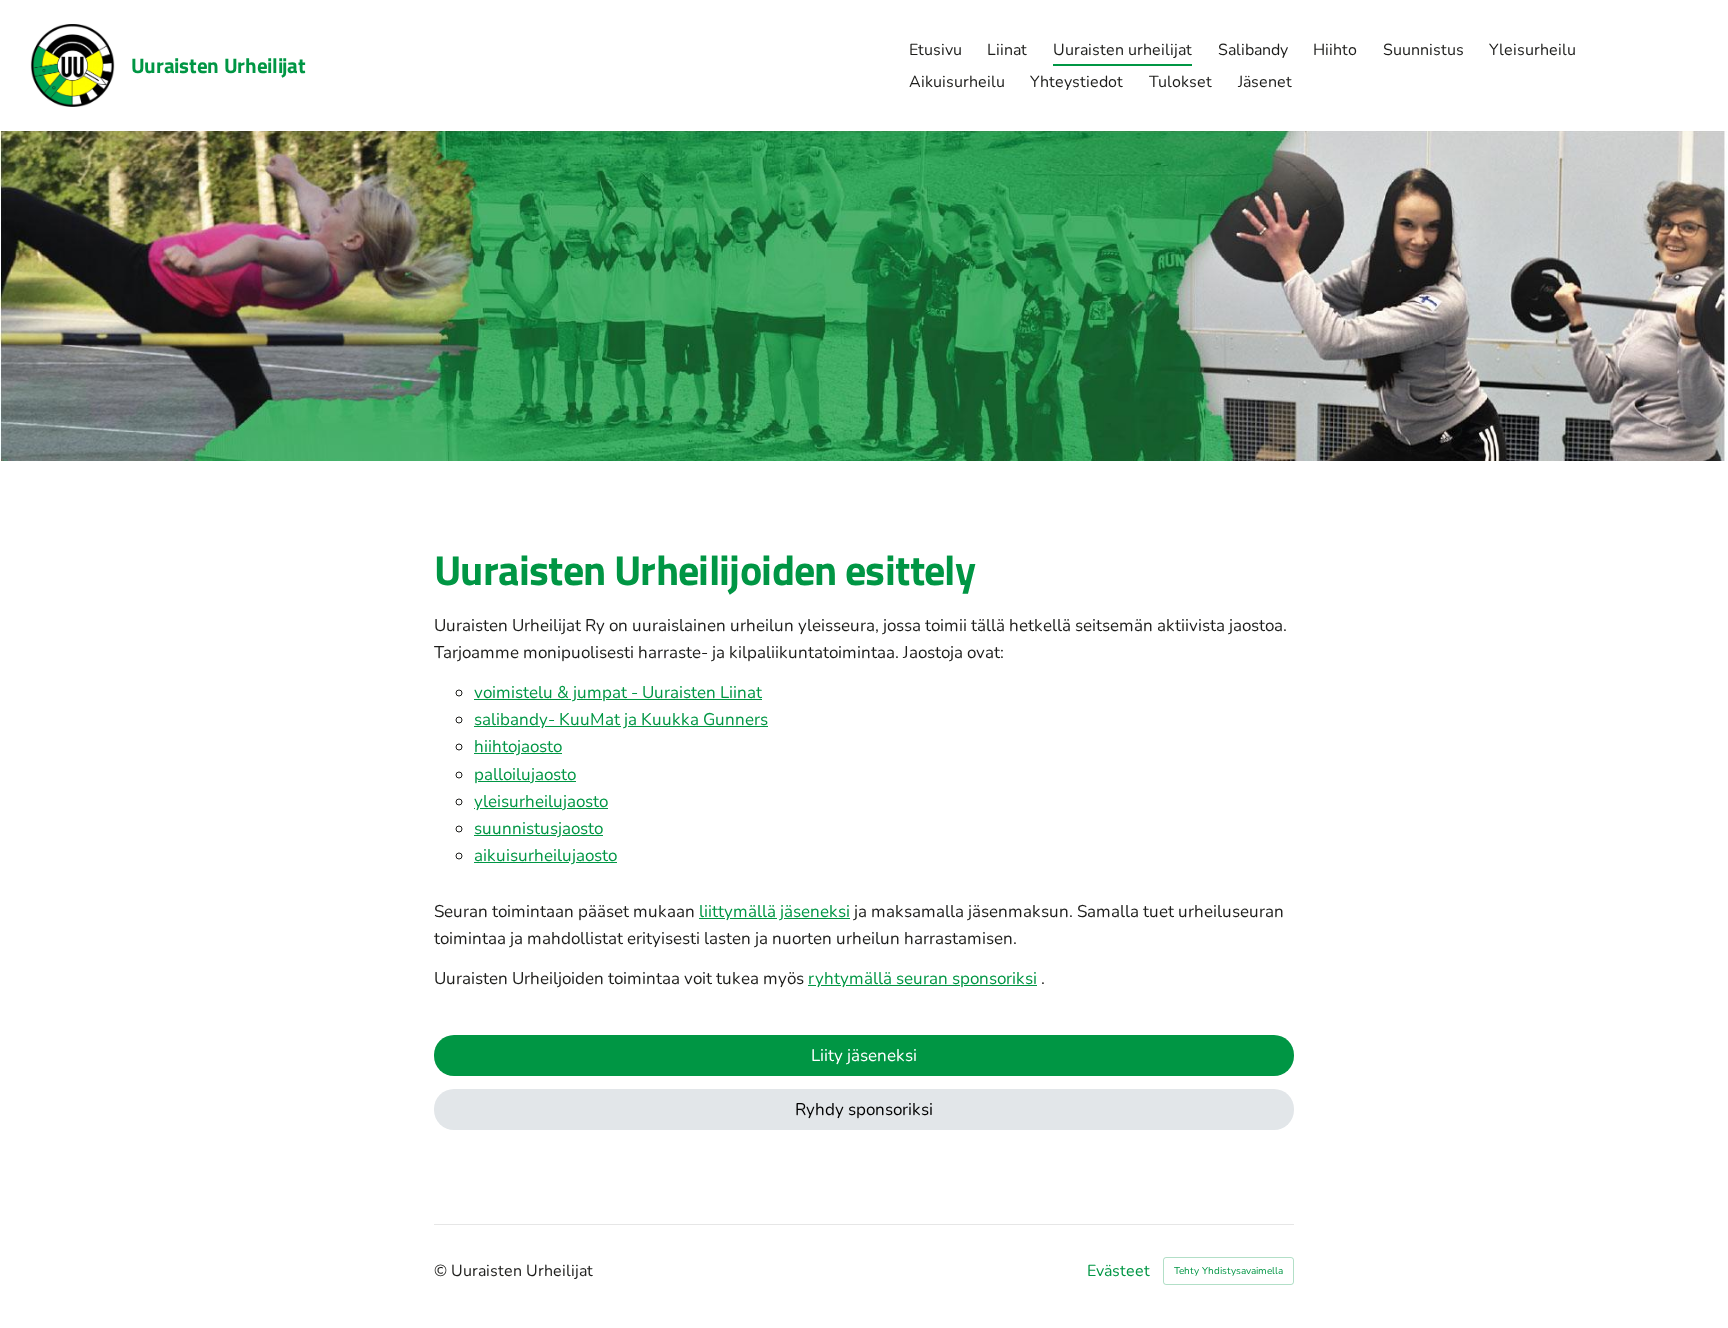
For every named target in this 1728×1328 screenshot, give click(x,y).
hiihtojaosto (518, 746)
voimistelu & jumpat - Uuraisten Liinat (618, 692)
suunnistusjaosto (538, 828)
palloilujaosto (525, 774)
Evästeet (1118, 1271)
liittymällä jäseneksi (774, 911)
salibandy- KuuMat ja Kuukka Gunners (621, 719)
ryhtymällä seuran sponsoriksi (922, 978)
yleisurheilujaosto (541, 801)
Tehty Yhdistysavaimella (1228, 1271)
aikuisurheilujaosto (545, 855)
